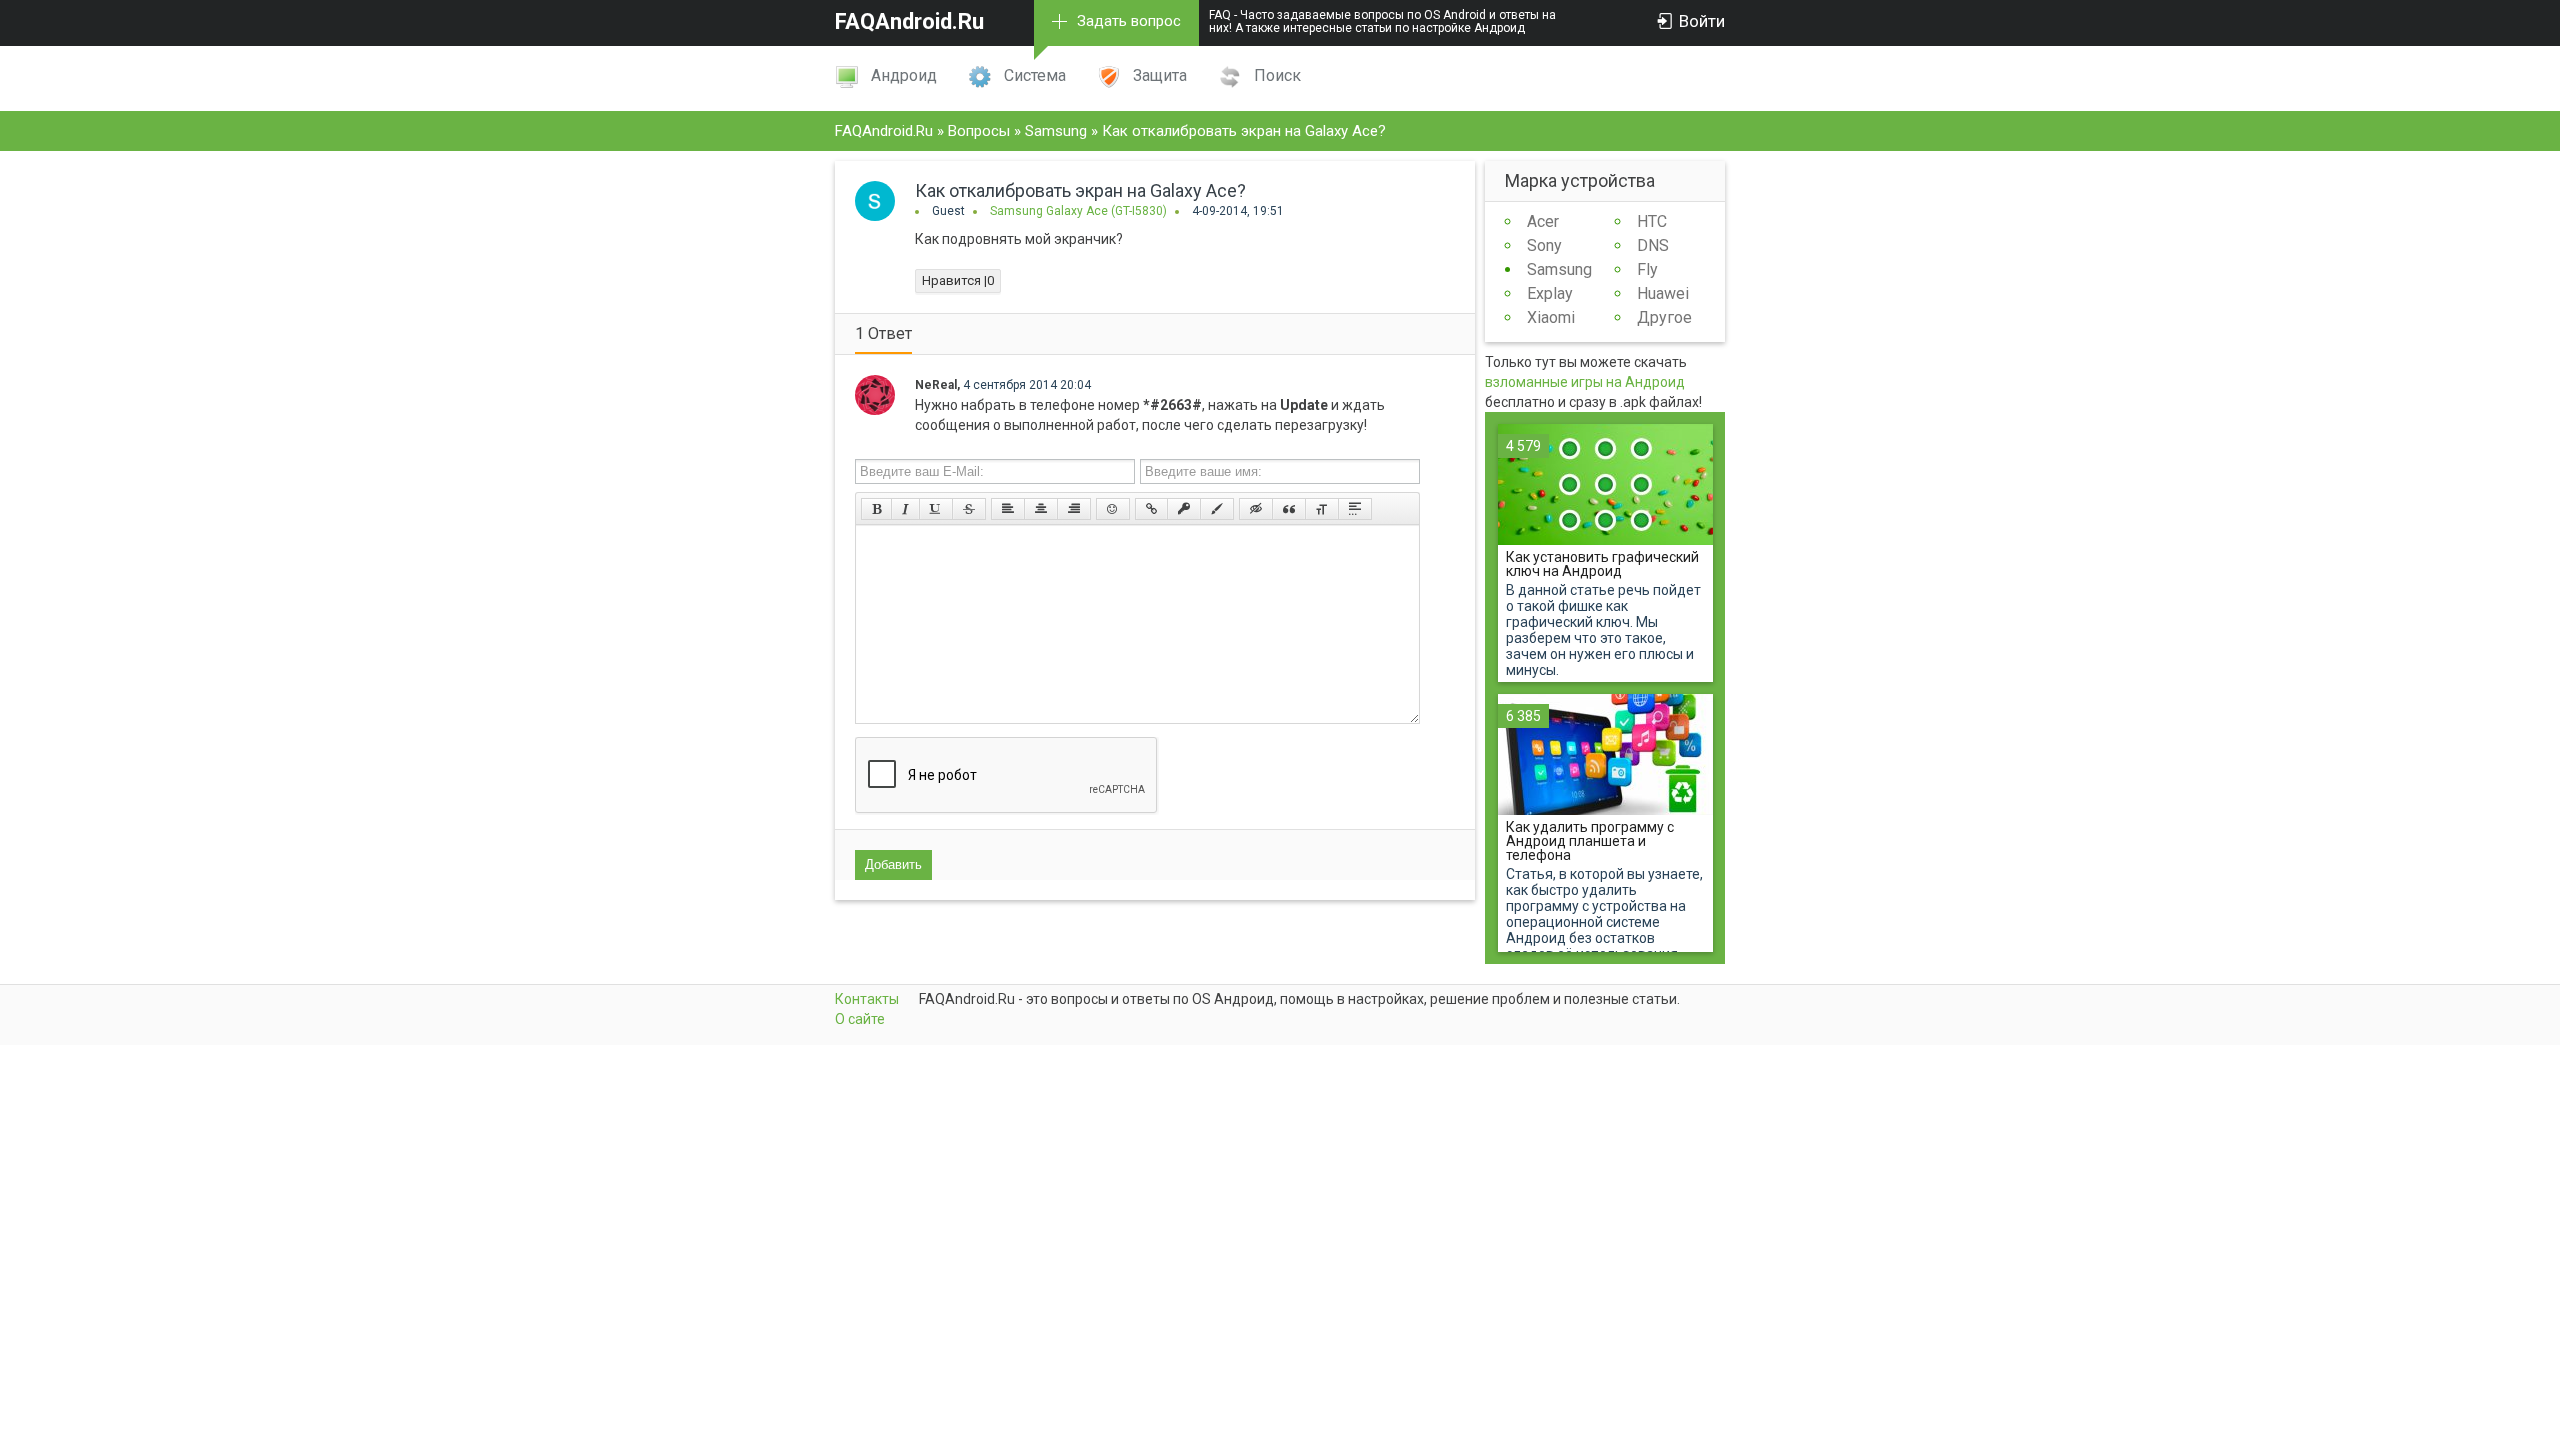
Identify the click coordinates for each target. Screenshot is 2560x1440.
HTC (1652, 221)
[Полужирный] (876, 509)
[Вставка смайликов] (1113, 509)
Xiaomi (1551, 317)
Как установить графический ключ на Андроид (1602, 564)
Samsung (1559, 269)
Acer (1543, 221)
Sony (1544, 245)
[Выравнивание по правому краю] (1074, 509)
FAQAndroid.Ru (909, 21)
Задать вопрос (1129, 21)
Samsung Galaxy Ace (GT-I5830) (1078, 211)
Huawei (1663, 293)
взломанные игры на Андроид (1585, 382)
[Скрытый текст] (1256, 509)
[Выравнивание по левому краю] (1008, 509)
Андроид (904, 75)
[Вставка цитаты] (1289, 509)
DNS (1653, 245)
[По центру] (1041, 509)
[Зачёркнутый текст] (969, 509)
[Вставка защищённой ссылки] (1184, 509)
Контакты (867, 999)
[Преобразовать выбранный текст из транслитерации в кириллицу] (1322, 509)
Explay (1550, 293)
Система (1035, 75)
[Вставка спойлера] (1355, 509)
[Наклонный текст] (905, 509)
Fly (1647, 269)
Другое (1664, 317)
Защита (1160, 75)
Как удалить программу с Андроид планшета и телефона (1590, 841)
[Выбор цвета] (1217, 509)
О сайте (860, 1019)
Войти (1702, 21)
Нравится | (958, 280)
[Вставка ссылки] (1151, 509)
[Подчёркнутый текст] (936, 509)
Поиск (1277, 75)
